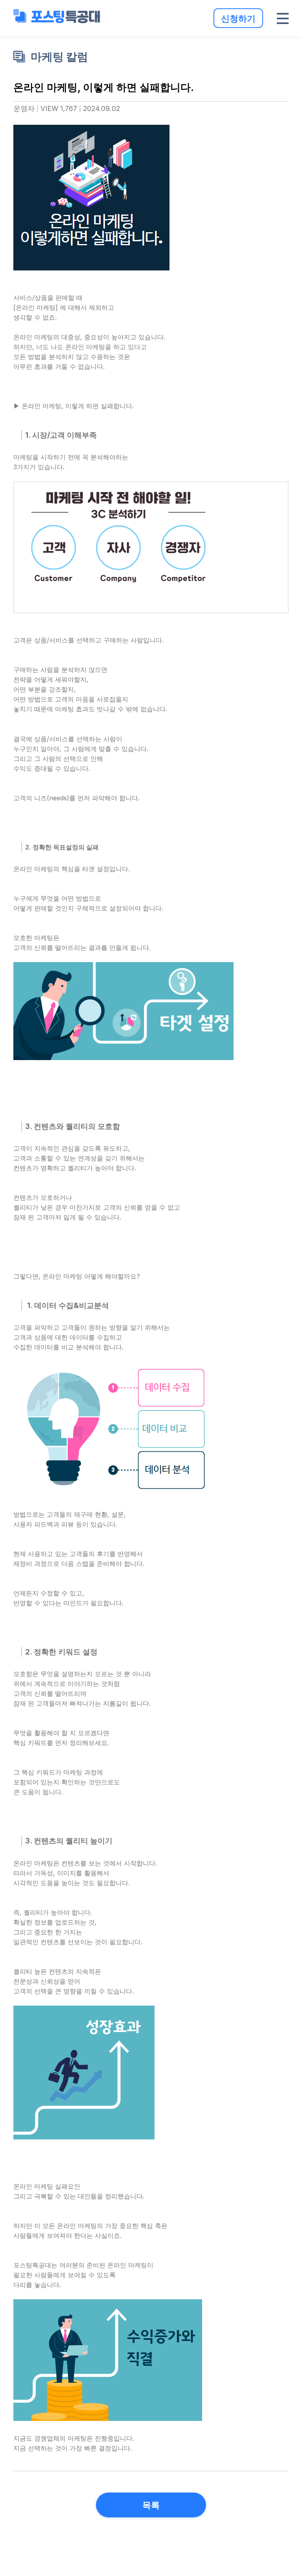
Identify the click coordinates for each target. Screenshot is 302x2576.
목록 (151, 2505)
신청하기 (238, 18)
